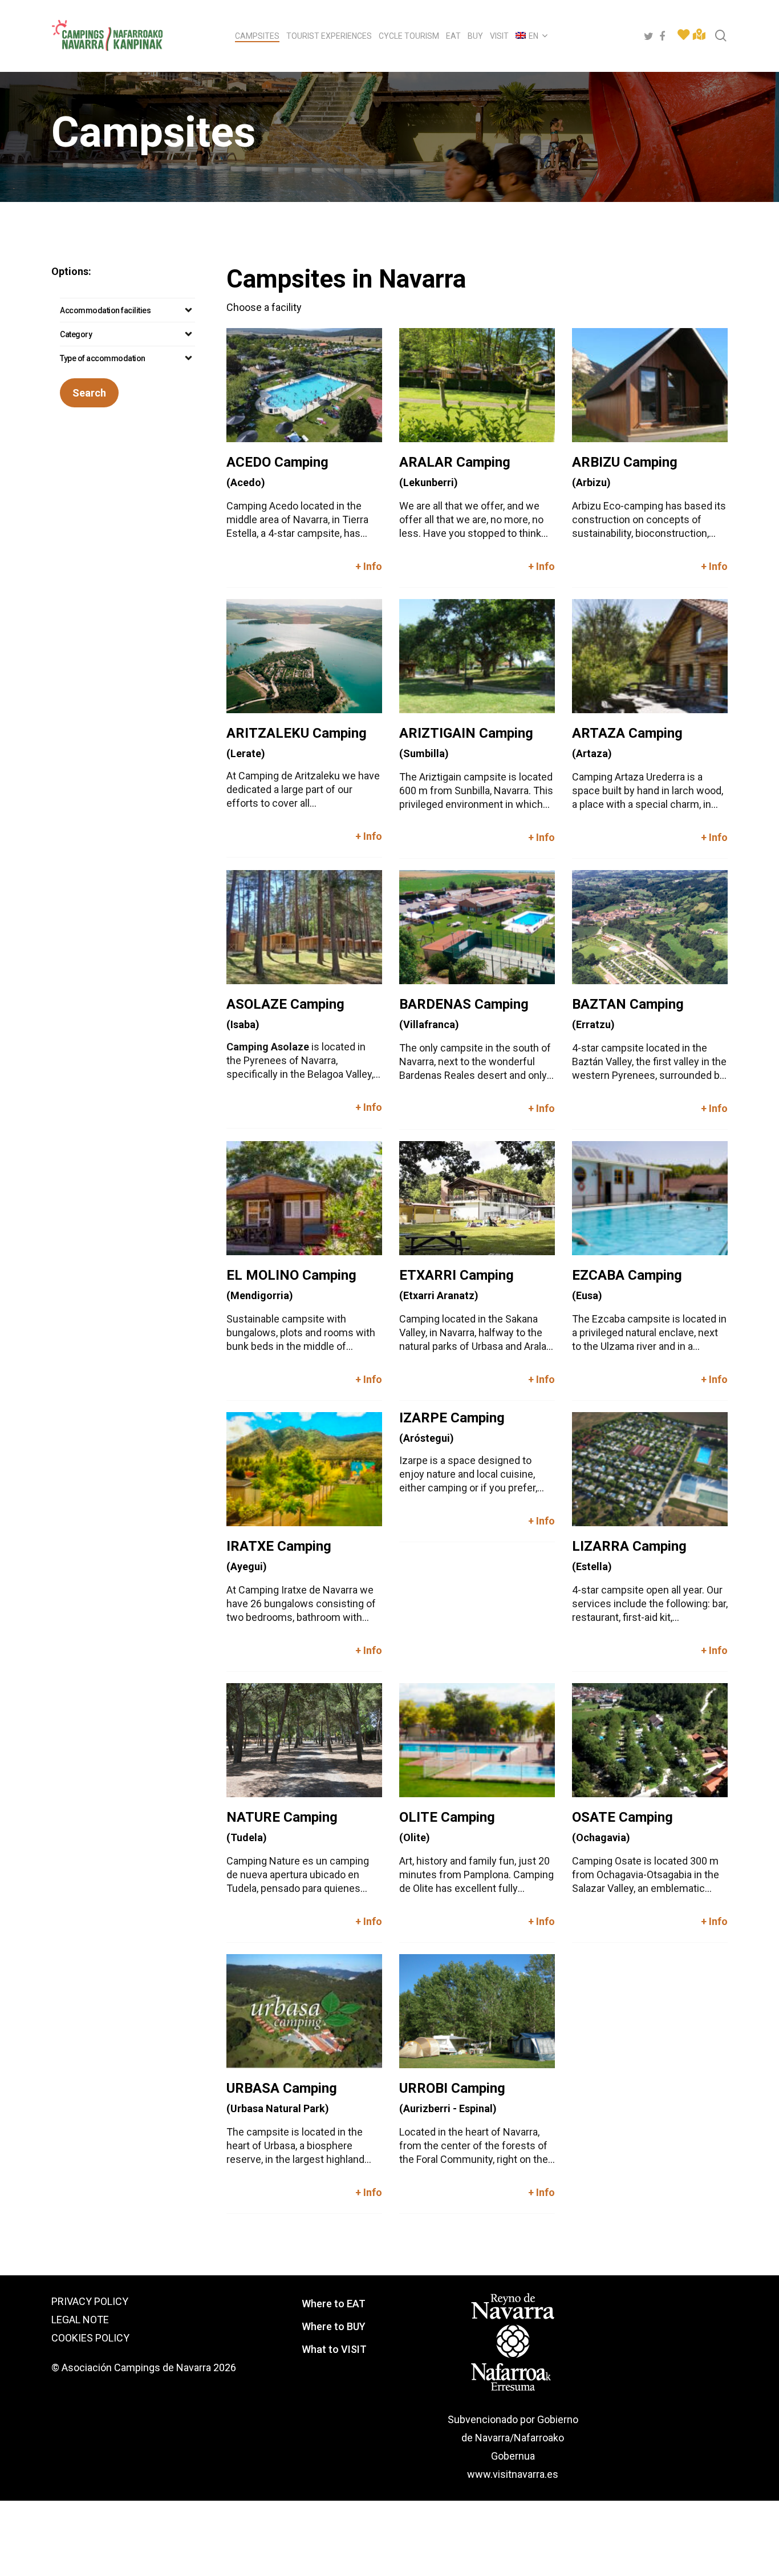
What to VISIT (334, 2349)
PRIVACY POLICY (90, 2301)
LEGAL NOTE (80, 2320)
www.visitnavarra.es (513, 2474)
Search (89, 393)
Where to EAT (334, 2304)
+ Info (369, 566)
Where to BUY (334, 2326)
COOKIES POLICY (90, 2338)
